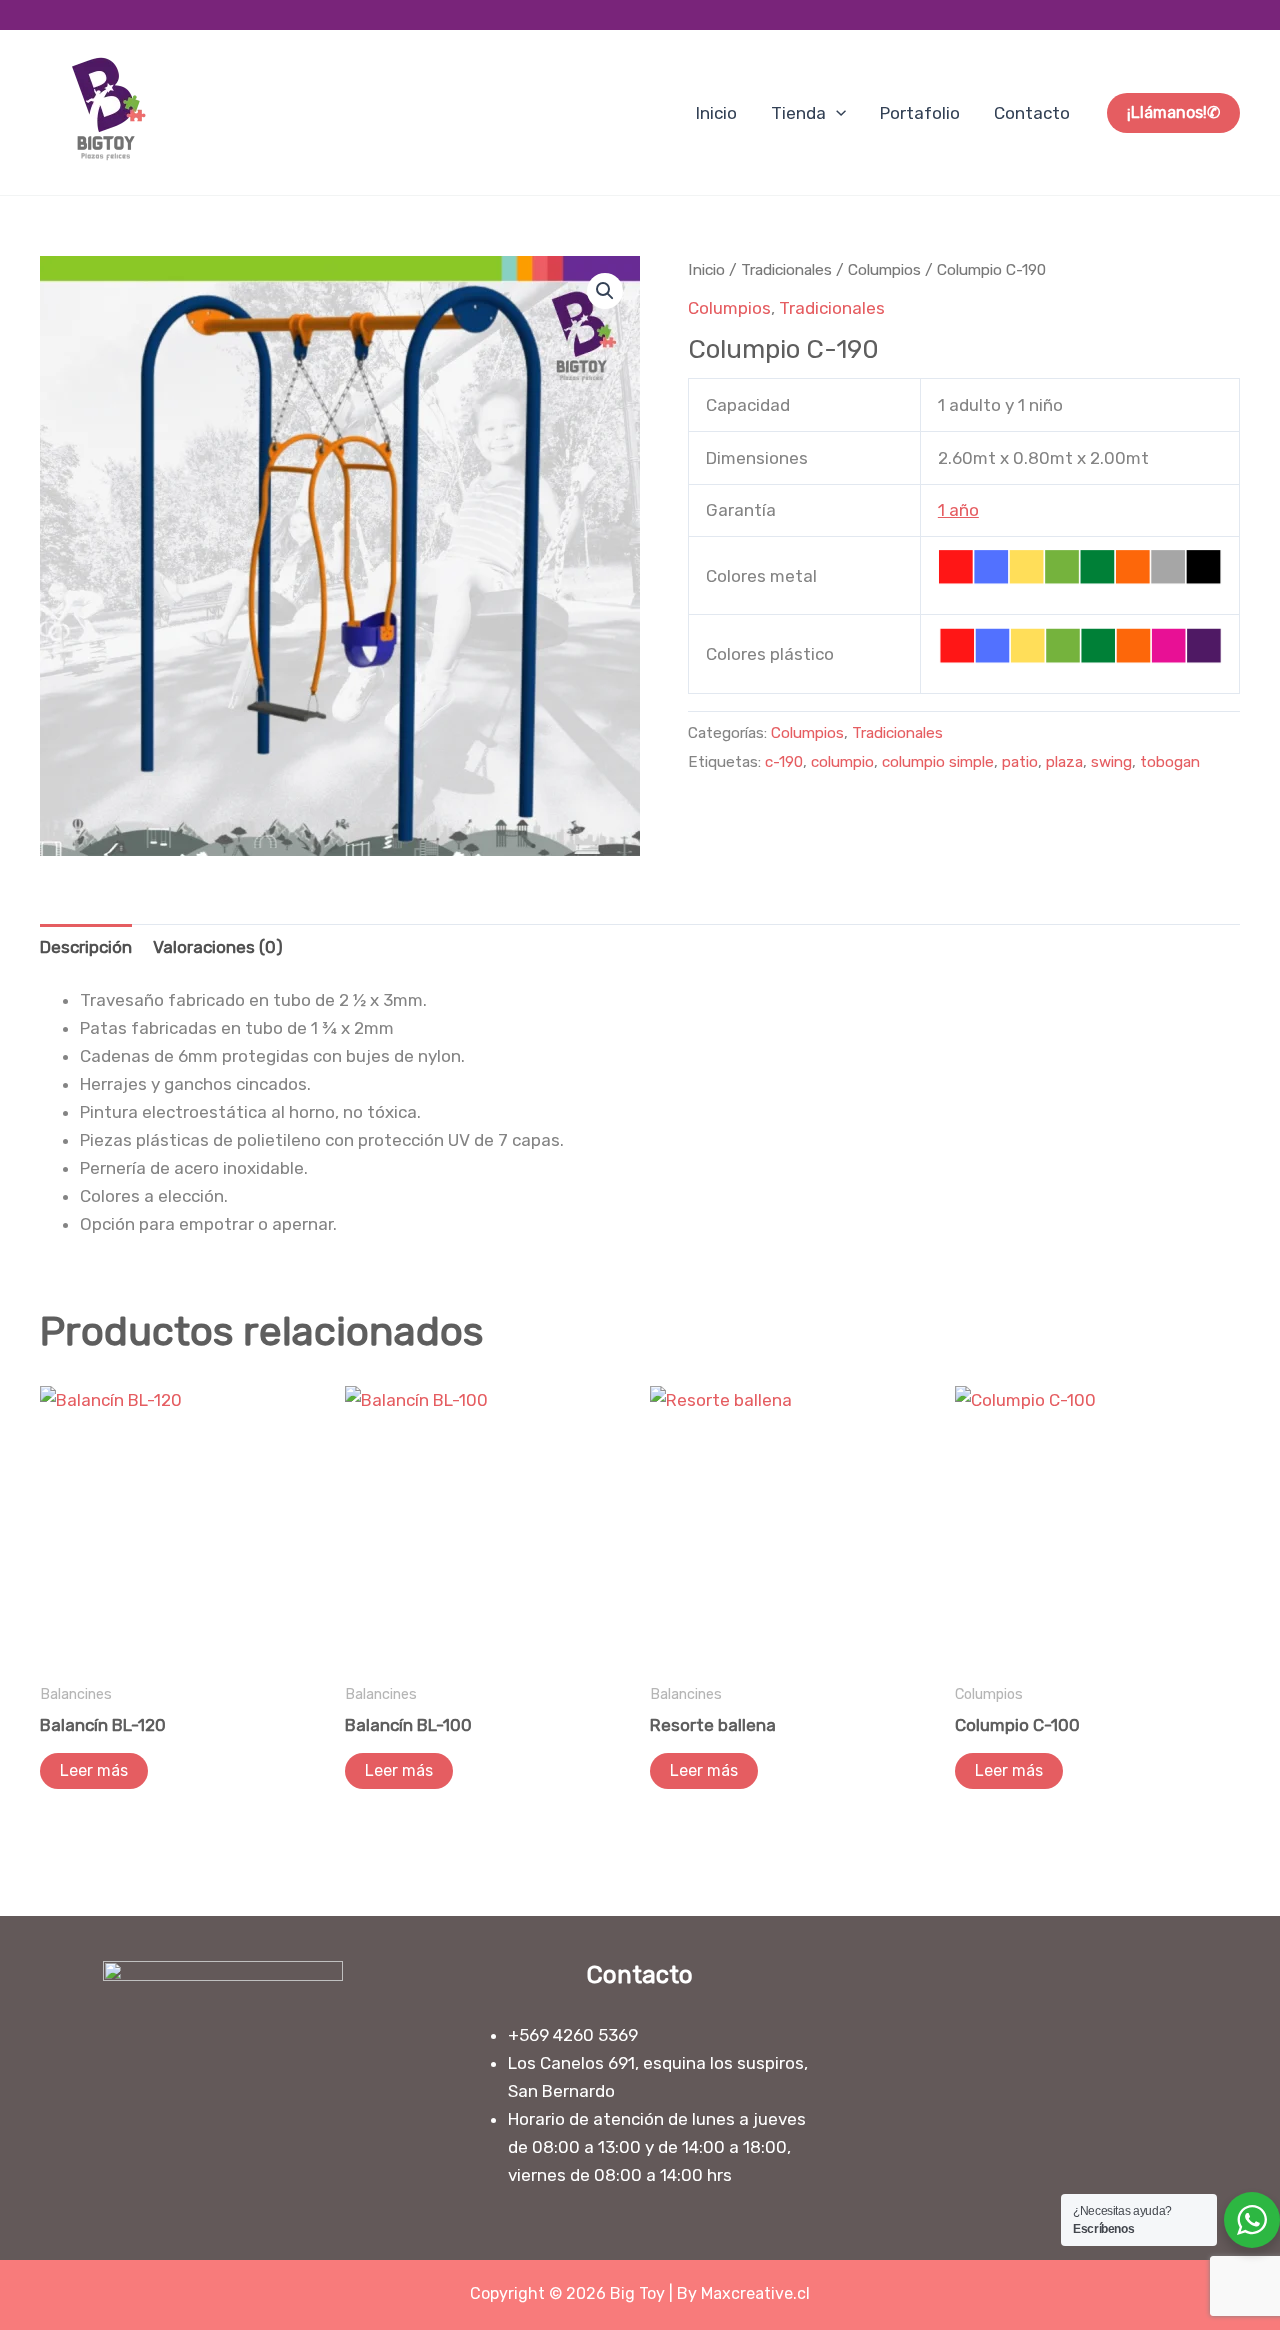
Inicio (716, 113)
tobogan (1170, 762)
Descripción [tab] (86, 947)
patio (1020, 762)
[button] (836, 113)
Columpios (884, 269)
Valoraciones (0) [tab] (218, 947)
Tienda (798, 113)
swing (1111, 762)
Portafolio (920, 113)
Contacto (1032, 113)
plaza (1064, 762)
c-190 (784, 762)
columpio (842, 762)
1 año (958, 510)
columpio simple (938, 762)
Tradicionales (786, 269)
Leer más (94, 1770)
